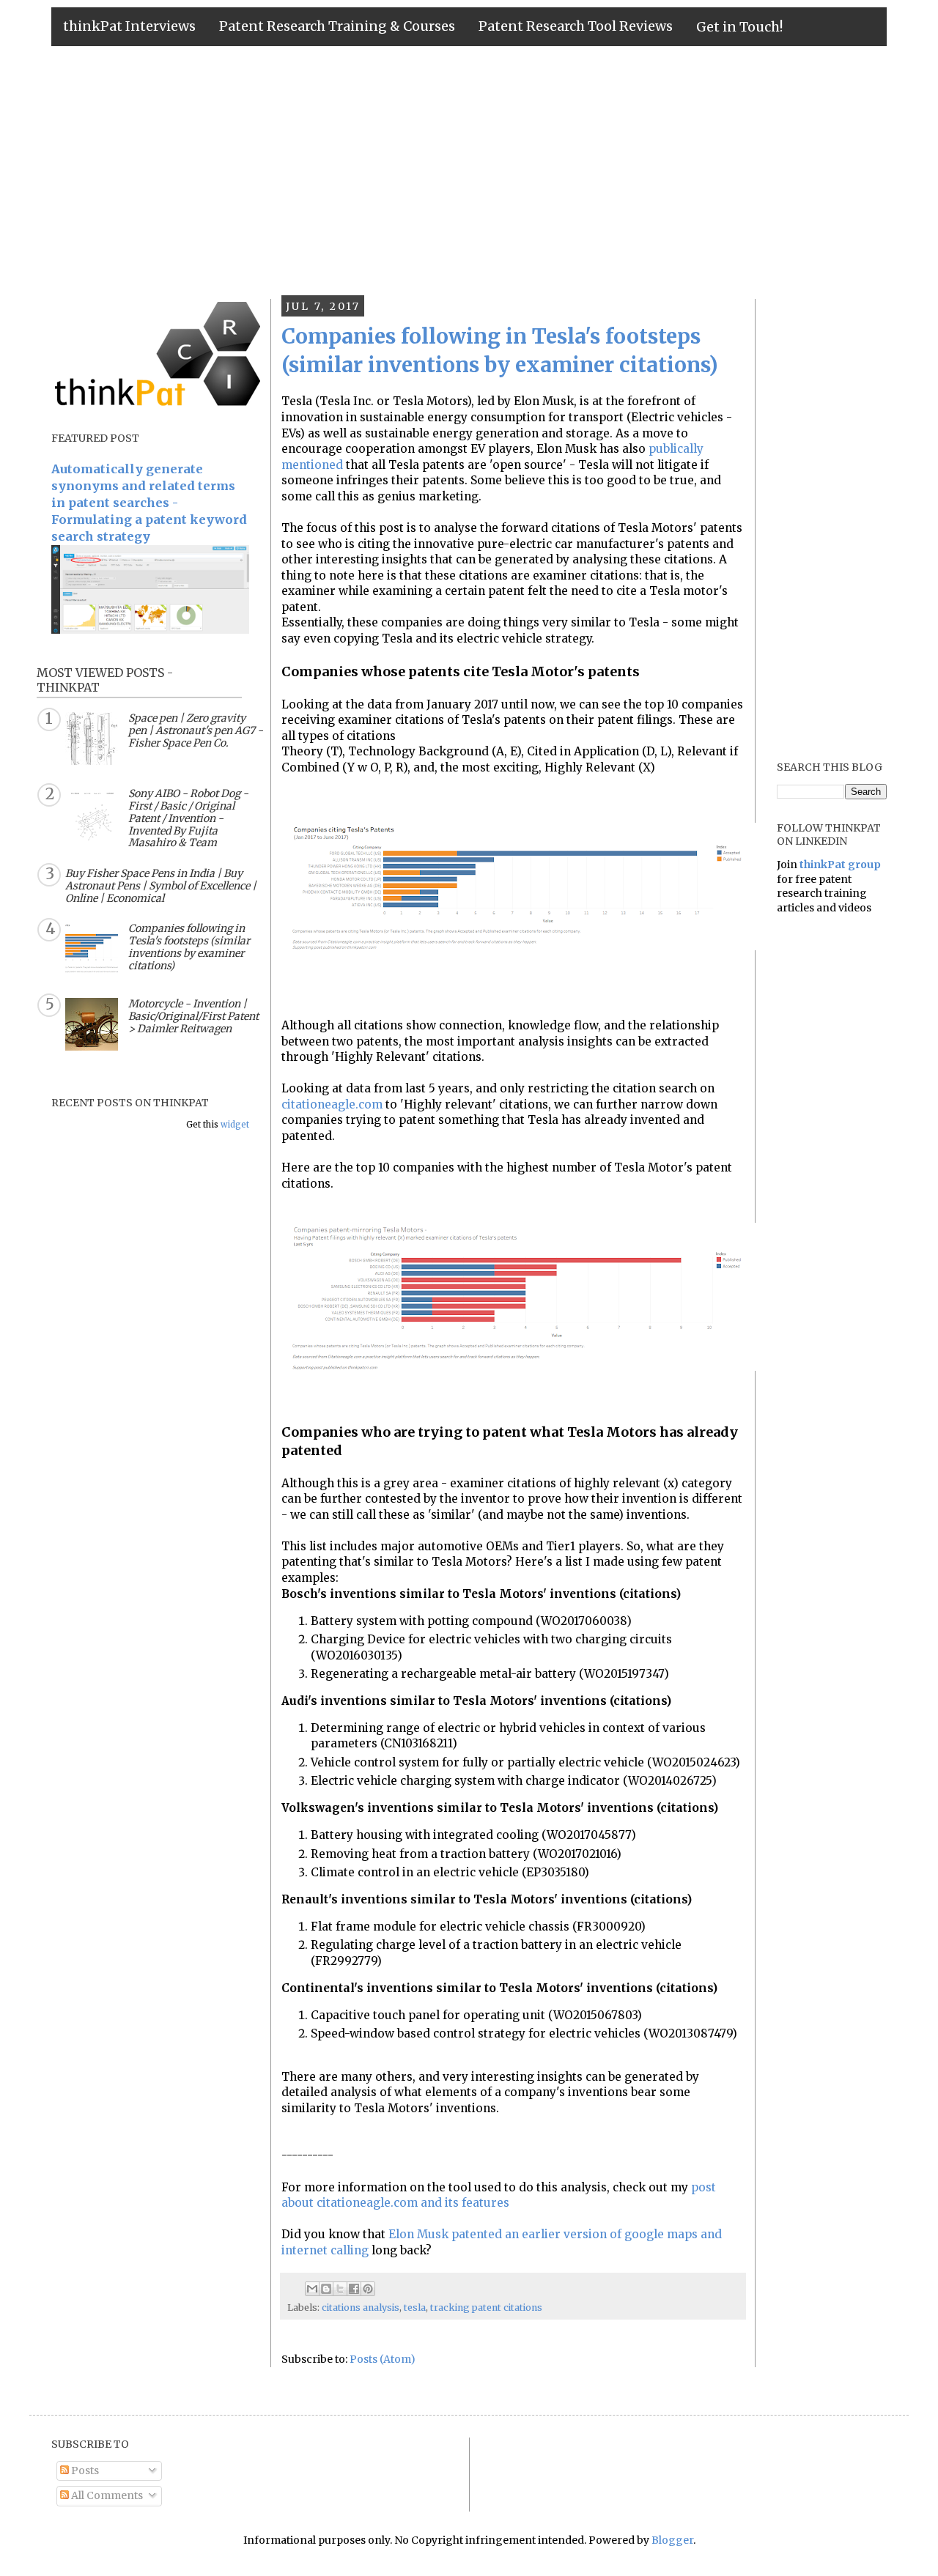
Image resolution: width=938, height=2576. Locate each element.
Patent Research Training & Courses (337, 26)
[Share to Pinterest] (368, 2289)
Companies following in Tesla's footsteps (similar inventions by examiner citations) (189, 947)
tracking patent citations (486, 2307)
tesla (415, 2307)
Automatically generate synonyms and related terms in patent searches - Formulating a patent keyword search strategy (149, 503)
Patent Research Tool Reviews (576, 26)
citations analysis (361, 2307)
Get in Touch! (739, 27)
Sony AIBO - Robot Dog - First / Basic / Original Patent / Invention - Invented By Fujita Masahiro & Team (188, 818)
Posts (84, 2470)
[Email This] (312, 2289)
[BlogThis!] (326, 2289)
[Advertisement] (469, 171)
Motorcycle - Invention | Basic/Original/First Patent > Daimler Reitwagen (193, 1016)
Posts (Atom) (383, 2359)
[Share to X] (340, 2289)
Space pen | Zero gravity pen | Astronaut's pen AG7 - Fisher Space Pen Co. (196, 730)
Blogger (672, 2540)
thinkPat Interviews (129, 26)
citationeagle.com (332, 1104)
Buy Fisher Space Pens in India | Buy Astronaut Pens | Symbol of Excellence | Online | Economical (161, 886)
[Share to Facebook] (354, 2289)
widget (235, 1125)
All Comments (106, 2495)
